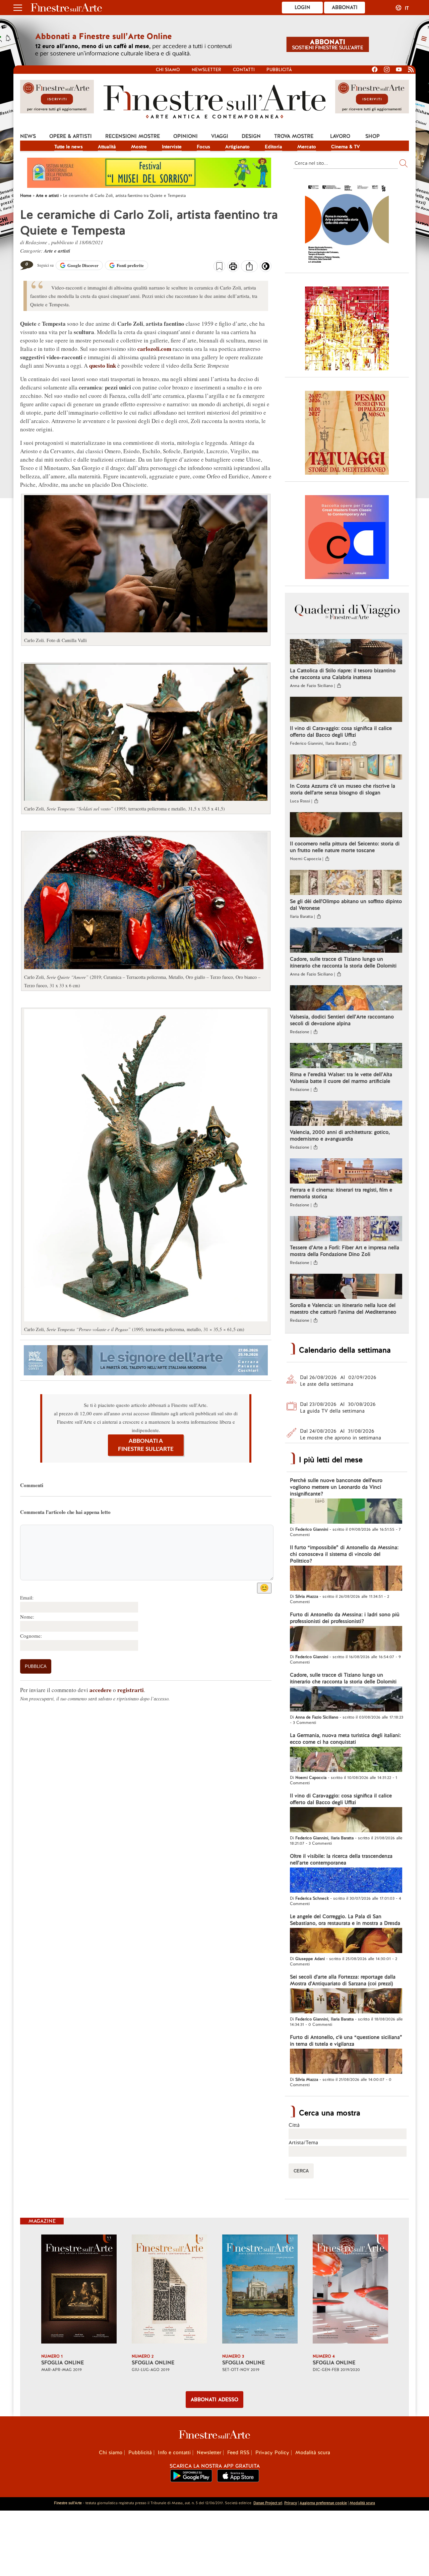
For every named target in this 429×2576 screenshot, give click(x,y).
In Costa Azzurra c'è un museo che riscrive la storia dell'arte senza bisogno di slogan (343, 789)
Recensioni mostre (133, 136)
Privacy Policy (272, 2453)
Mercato (307, 147)
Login (302, 7)
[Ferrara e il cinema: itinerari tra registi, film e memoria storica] (346, 1172)
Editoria (273, 147)
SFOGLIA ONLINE (63, 2363)
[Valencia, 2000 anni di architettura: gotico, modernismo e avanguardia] (346, 1114)
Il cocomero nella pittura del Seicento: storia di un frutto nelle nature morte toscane (345, 847)
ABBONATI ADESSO (214, 2400)
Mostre (139, 147)
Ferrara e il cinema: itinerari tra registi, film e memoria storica (341, 1193)
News (28, 136)
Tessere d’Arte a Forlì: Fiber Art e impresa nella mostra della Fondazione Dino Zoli (345, 1251)
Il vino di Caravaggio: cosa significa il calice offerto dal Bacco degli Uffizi (341, 732)
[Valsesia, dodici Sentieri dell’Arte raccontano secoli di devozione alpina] (346, 999)
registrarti (131, 1690)
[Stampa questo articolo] (233, 267)
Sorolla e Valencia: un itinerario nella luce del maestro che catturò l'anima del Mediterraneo (343, 1309)
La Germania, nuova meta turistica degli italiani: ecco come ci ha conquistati (345, 1739)
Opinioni (186, 136)
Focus (203, 147)
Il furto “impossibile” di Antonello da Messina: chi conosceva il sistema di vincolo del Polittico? (344, 1554)
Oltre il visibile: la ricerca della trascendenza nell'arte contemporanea (341, 1859)
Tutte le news (69, 147)
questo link (103, 365)
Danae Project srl (268, 2503)
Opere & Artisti (71, 136)
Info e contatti (174, 2453)
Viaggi (220, 136)
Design (251, 136)
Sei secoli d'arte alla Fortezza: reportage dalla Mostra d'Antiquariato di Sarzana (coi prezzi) (343, 1980)
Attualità (107, 147)
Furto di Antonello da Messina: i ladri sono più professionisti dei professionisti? (345, 1618)
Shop (373, 136)
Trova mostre (294, 136)
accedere (101, 1690)
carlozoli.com (155, 349)
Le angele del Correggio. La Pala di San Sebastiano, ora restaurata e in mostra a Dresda (345, 1920)
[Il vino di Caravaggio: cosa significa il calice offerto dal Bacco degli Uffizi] (346, 710)
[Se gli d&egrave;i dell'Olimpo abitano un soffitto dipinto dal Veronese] (346, 883)
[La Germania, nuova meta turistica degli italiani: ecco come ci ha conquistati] (346, 1760)
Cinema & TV (346, 147)
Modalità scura (313, 2453)
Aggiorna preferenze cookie (323, 2503)
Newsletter (206, 70)
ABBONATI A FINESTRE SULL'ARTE (146, 1445)
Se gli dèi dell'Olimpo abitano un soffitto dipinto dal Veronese (346, 905)
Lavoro (340, 136)
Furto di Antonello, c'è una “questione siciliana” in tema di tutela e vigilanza (346, 2041)
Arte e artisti (57, 251)
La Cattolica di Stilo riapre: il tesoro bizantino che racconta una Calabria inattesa (343, 674)
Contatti (244, 70)
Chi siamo (168, 70)
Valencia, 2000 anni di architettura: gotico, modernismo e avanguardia (340, 1136)
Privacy (291, 2503)
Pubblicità (279, 70)
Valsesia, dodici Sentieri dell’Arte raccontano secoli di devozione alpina (342, 1020)
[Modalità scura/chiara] (266, 268)
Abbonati (345, 7)
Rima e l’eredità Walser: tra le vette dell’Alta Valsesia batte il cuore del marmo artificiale (341, 1078)
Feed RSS (238, 2453)
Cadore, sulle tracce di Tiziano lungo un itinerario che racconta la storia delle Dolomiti (343, 962)
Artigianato (237, 147)
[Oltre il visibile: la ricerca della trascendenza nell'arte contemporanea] (346, 1881)
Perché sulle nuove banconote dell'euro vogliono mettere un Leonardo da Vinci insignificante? (336, 1487)
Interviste (172, 147)
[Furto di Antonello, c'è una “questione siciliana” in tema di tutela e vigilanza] (346, 2062)
